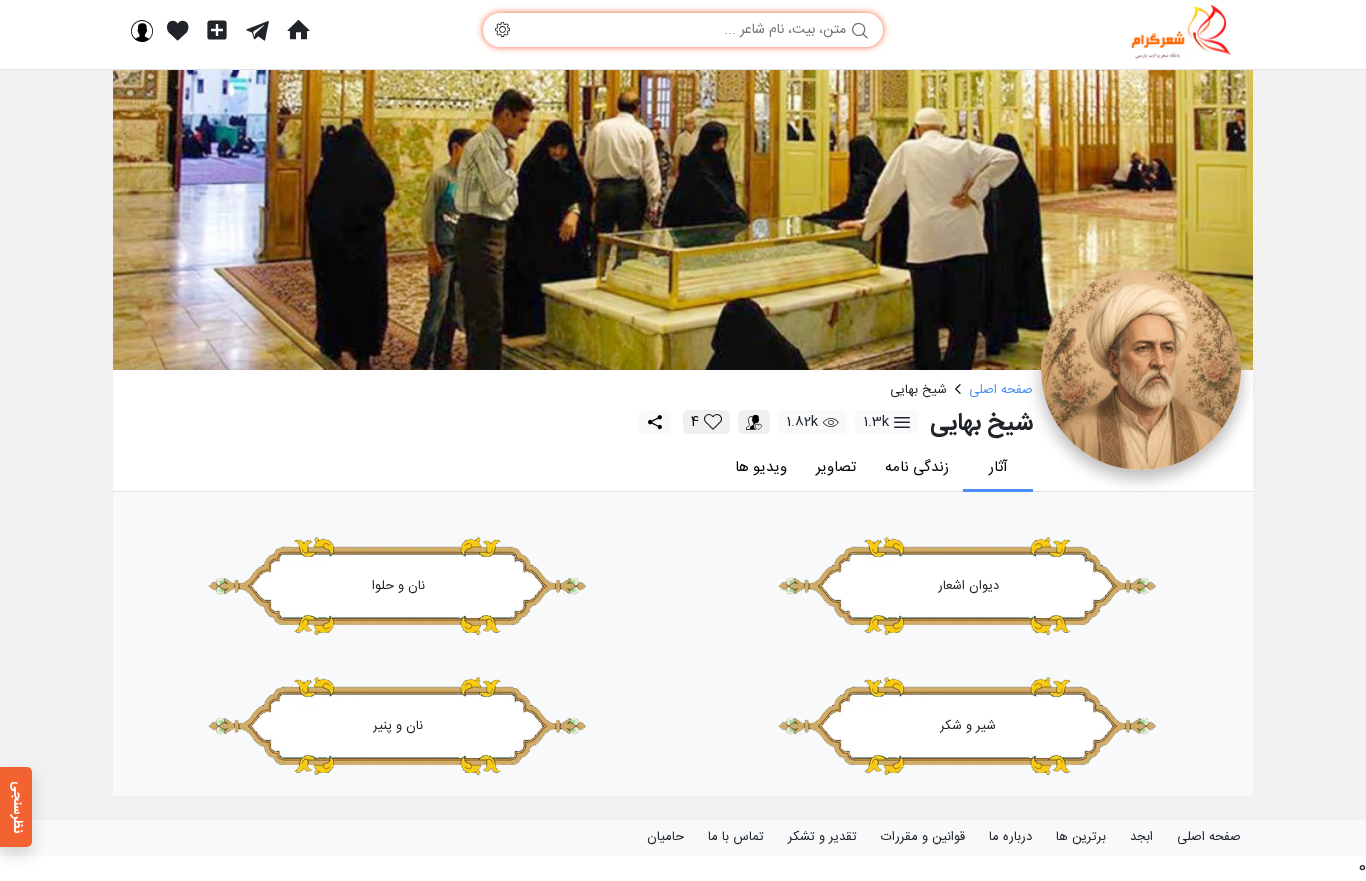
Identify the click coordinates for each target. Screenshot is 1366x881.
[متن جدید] (217, 30)
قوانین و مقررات (923, 837)
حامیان (665, 837)
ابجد (1141, 837)
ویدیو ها (761, 467)
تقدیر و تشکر (822, 837)
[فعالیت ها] (178, 30)
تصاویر (836, 467)
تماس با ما (736, 837)
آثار (998, 467)
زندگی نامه (917, 467)
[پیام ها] (257, 30)
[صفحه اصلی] (298, 30)
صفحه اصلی (1209, 837)
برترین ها (1081, 837)
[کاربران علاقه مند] (754, 422)
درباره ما (1010, 837)
